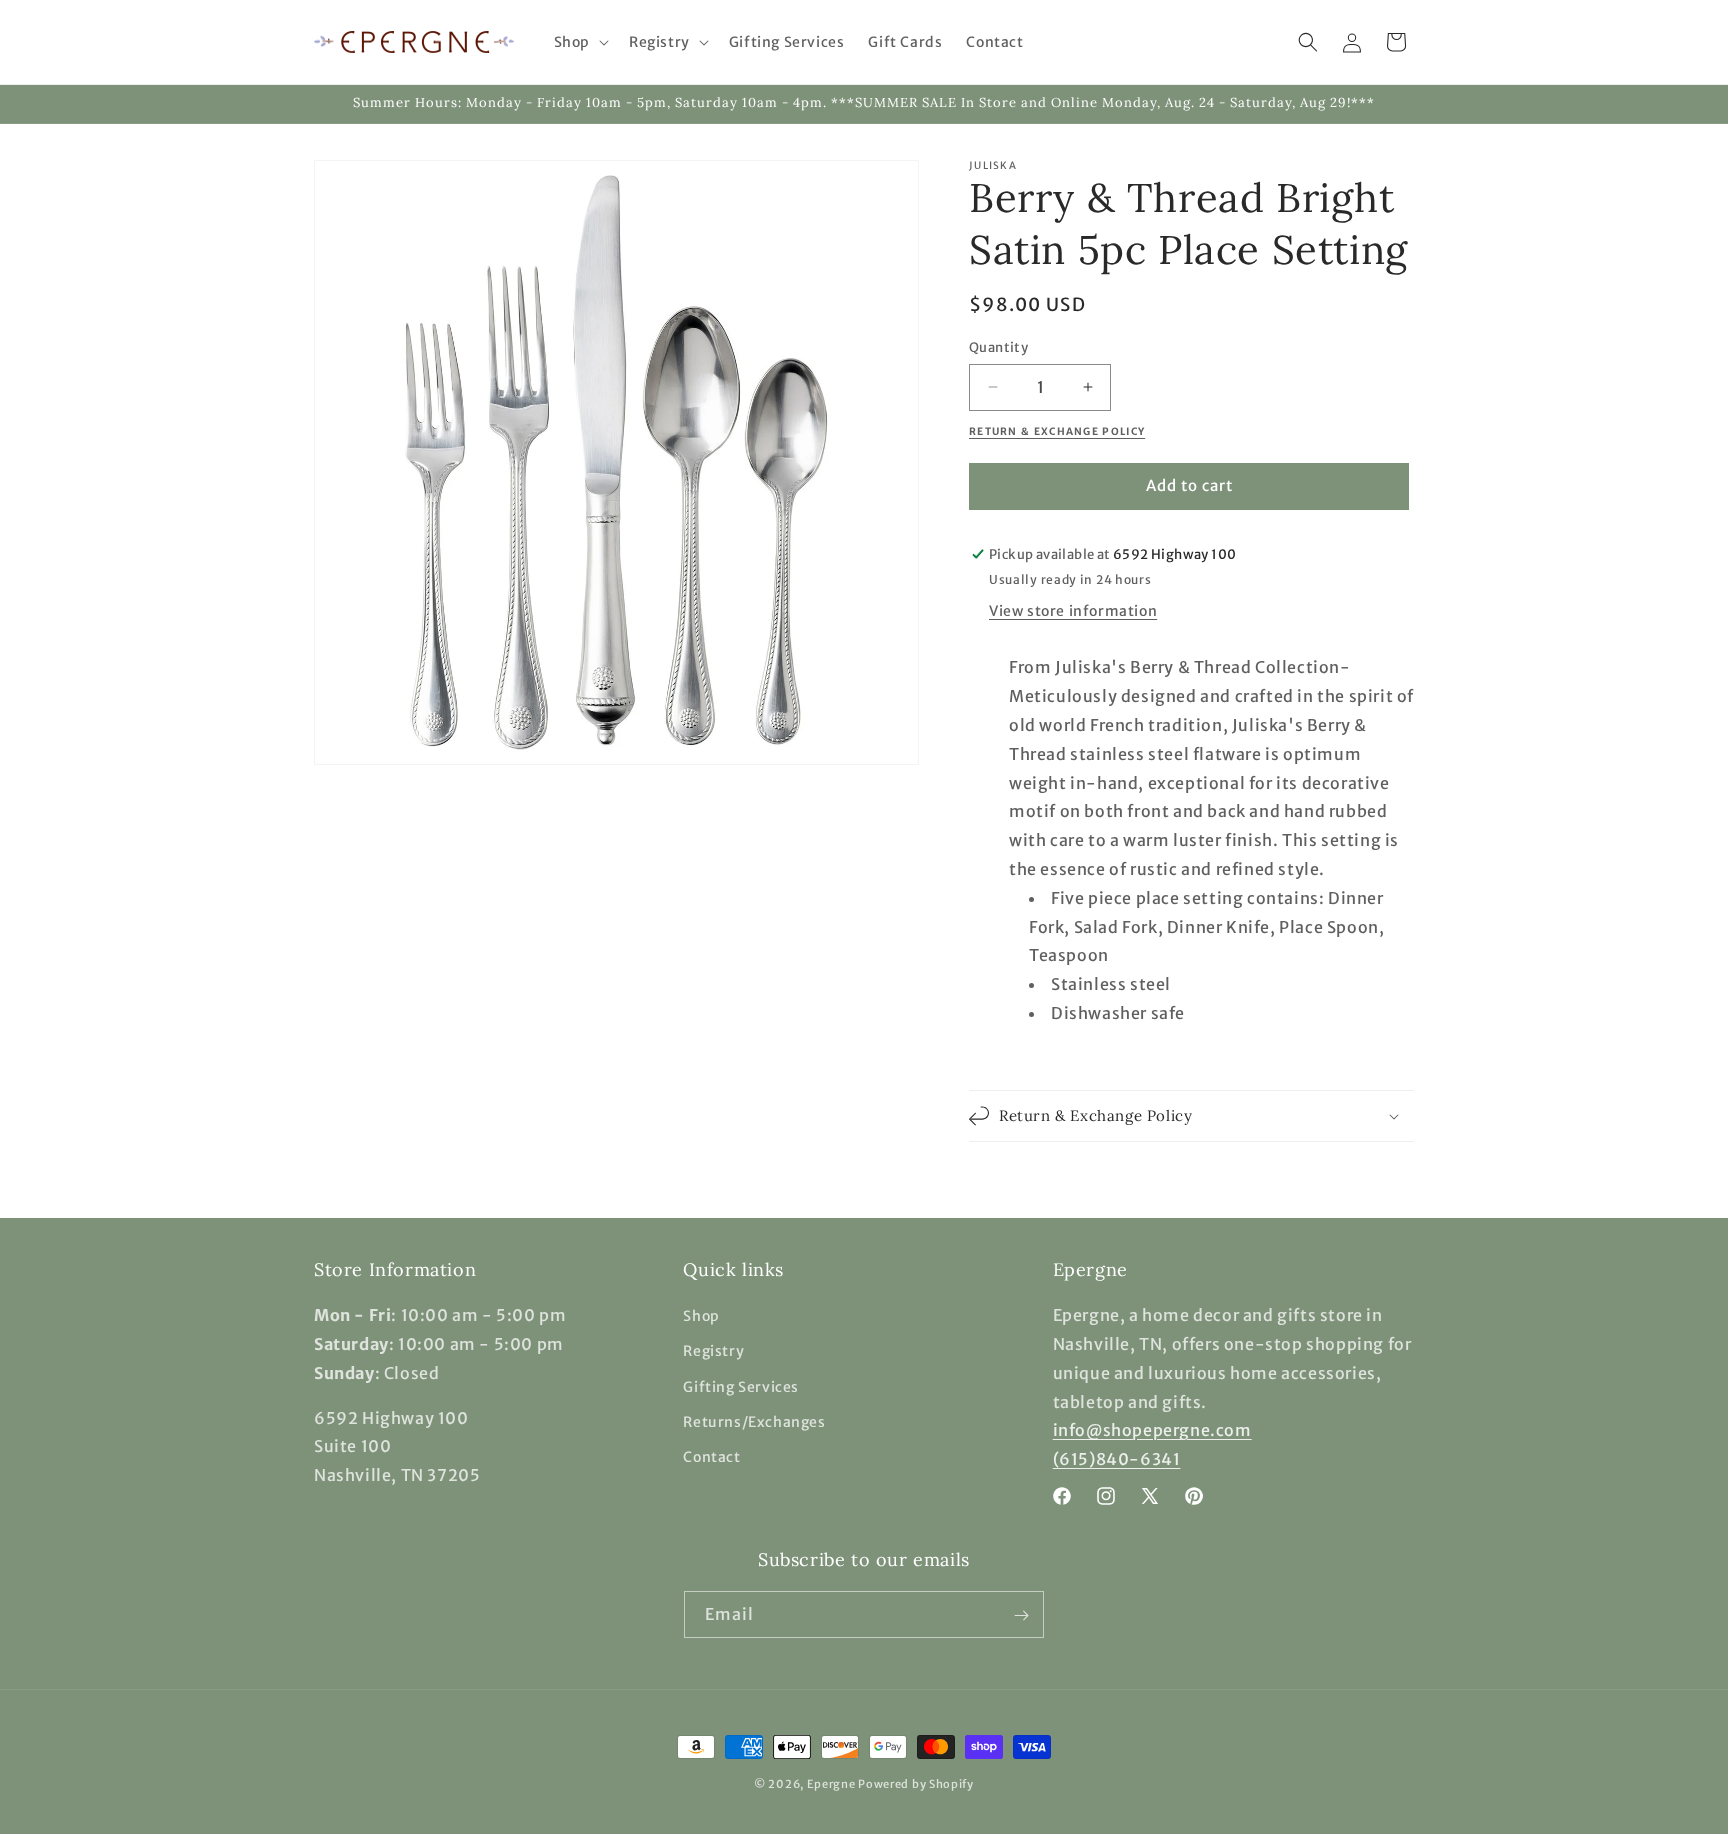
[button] (579, 42)
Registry (713, 1352)
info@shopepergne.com (1152, 1431)
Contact (711, 1457)
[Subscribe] (1021, 1615)
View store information (1073, 611)
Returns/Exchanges (754, 1422)
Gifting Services (741, 1387)
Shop (701, 1316)
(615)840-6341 (1117, 1459)
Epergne (831, 1784)
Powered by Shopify (916, 1784)
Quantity (998, 347)
